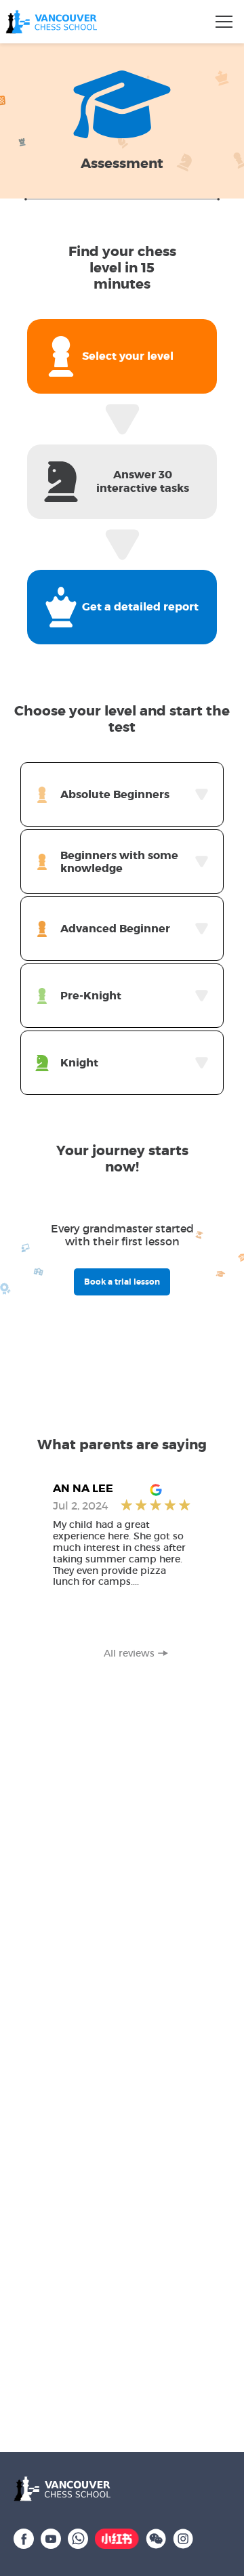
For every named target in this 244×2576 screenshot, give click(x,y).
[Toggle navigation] (224, 22)
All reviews (129, 1654)
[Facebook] (24, 2537)
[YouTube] (51, 2537)
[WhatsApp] (78, 2537)
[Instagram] (183, 2537)
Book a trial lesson (122, 1282)
